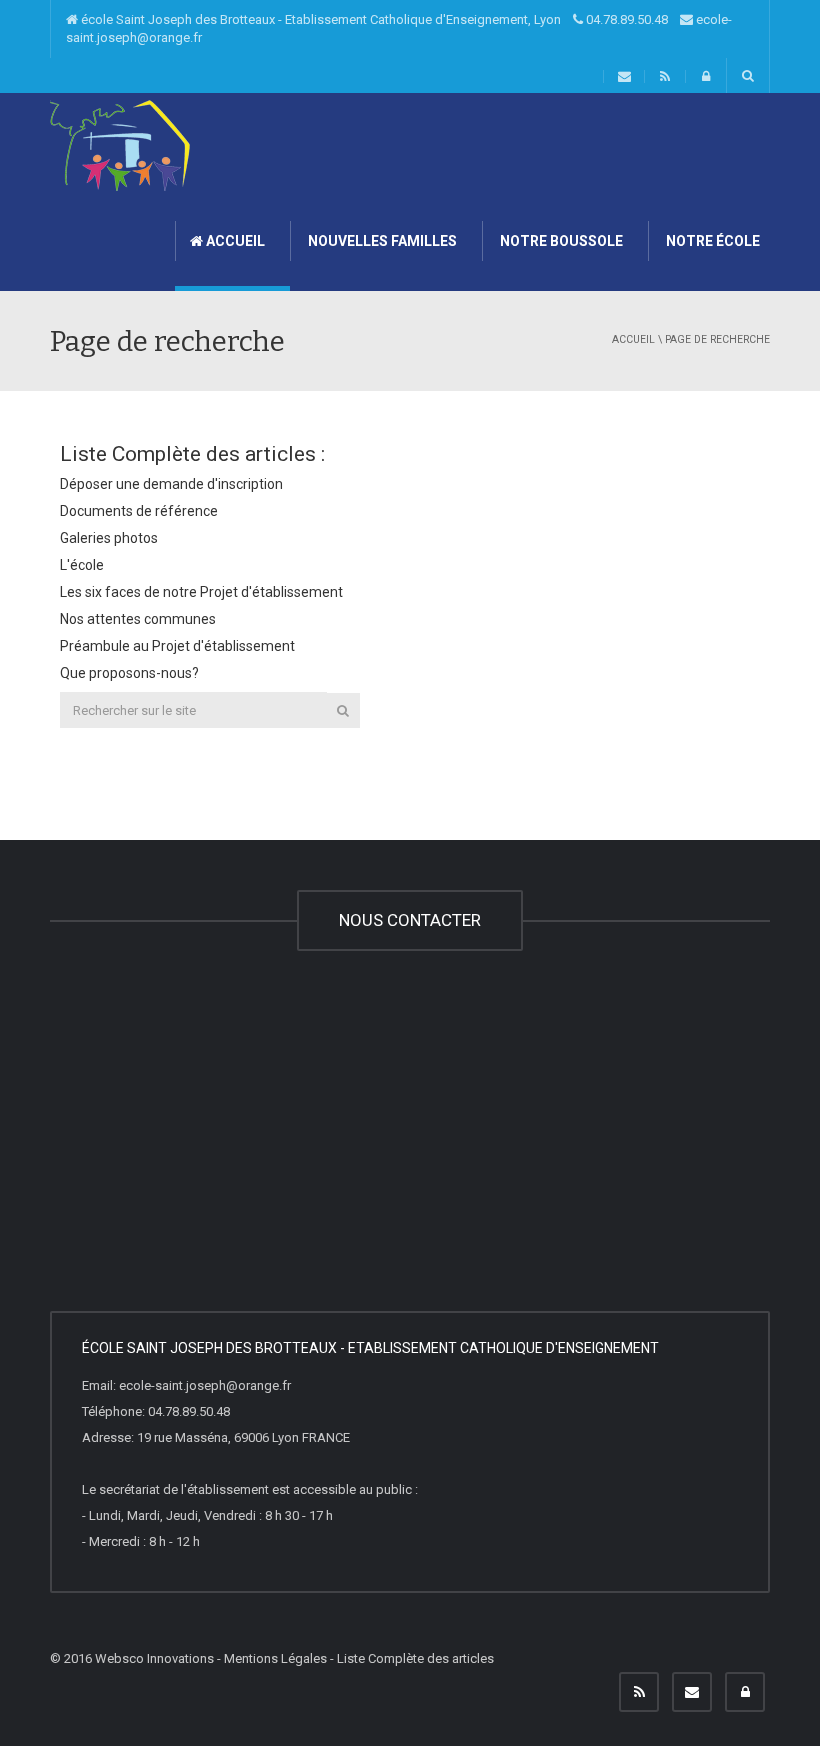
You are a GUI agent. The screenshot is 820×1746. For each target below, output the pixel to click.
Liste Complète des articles (415, 1658)
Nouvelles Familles (381, 241)
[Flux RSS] (639, 1692)
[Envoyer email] (692, 1692)
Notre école (711, 241)
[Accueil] (120, 144)
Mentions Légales (275, 1658)
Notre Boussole (560, 241)
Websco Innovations (154, 1658)
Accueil (234, 241)
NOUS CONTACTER (410, 920)
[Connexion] (745, 1692)
